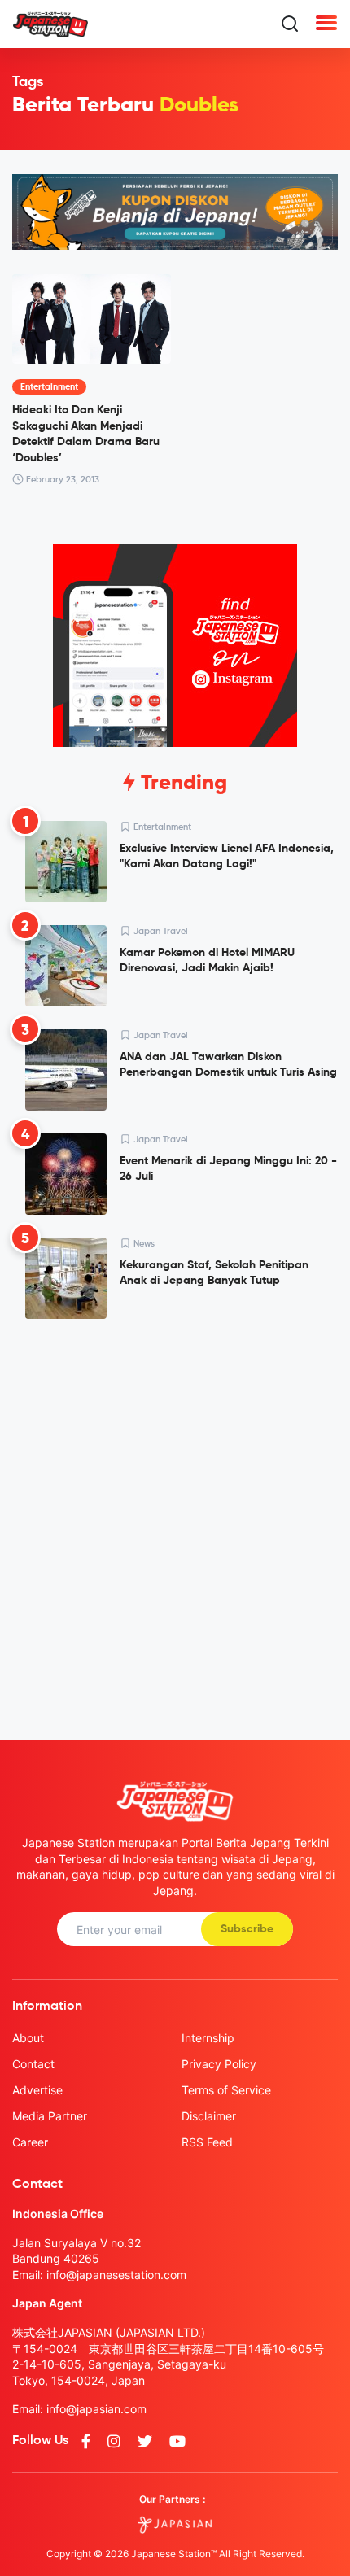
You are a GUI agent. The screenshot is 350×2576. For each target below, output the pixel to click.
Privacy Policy (219, 2064)
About (28, 2038)
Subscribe (247, 1929)
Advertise (37, 2090)
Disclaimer (209, 2116)
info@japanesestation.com (116, 2275)
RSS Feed (207, 2142)
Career (30, 2142)
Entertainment (49, 387)
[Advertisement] (175, 1517)
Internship (208, 2038)
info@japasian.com (96, 2409)
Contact (33, 2064)
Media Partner (50, 2116)
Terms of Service (226, 2090)
